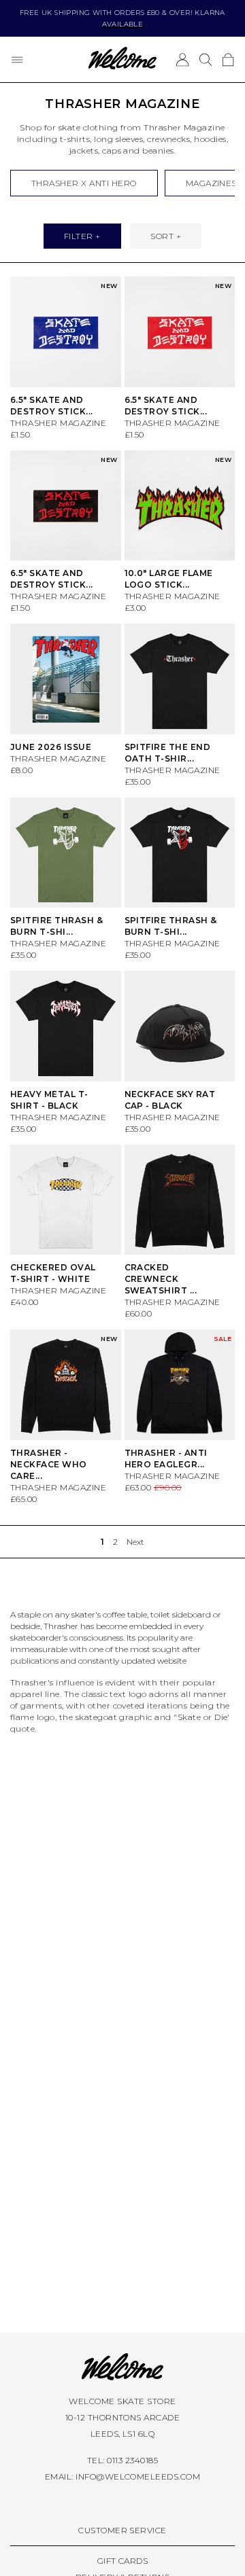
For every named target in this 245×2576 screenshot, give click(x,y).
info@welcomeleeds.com (138, 2476)
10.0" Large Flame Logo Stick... (169, 579)
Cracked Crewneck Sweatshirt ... (161, 1279)
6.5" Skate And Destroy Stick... (52, 579)
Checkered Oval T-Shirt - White (53, 1273)
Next (135, 1542)
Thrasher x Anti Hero (84, 183)
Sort (162, 236)
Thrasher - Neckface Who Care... (49, 1464)
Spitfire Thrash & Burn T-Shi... (56, 926)
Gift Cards (123, 2561)
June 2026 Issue (51, 747)
